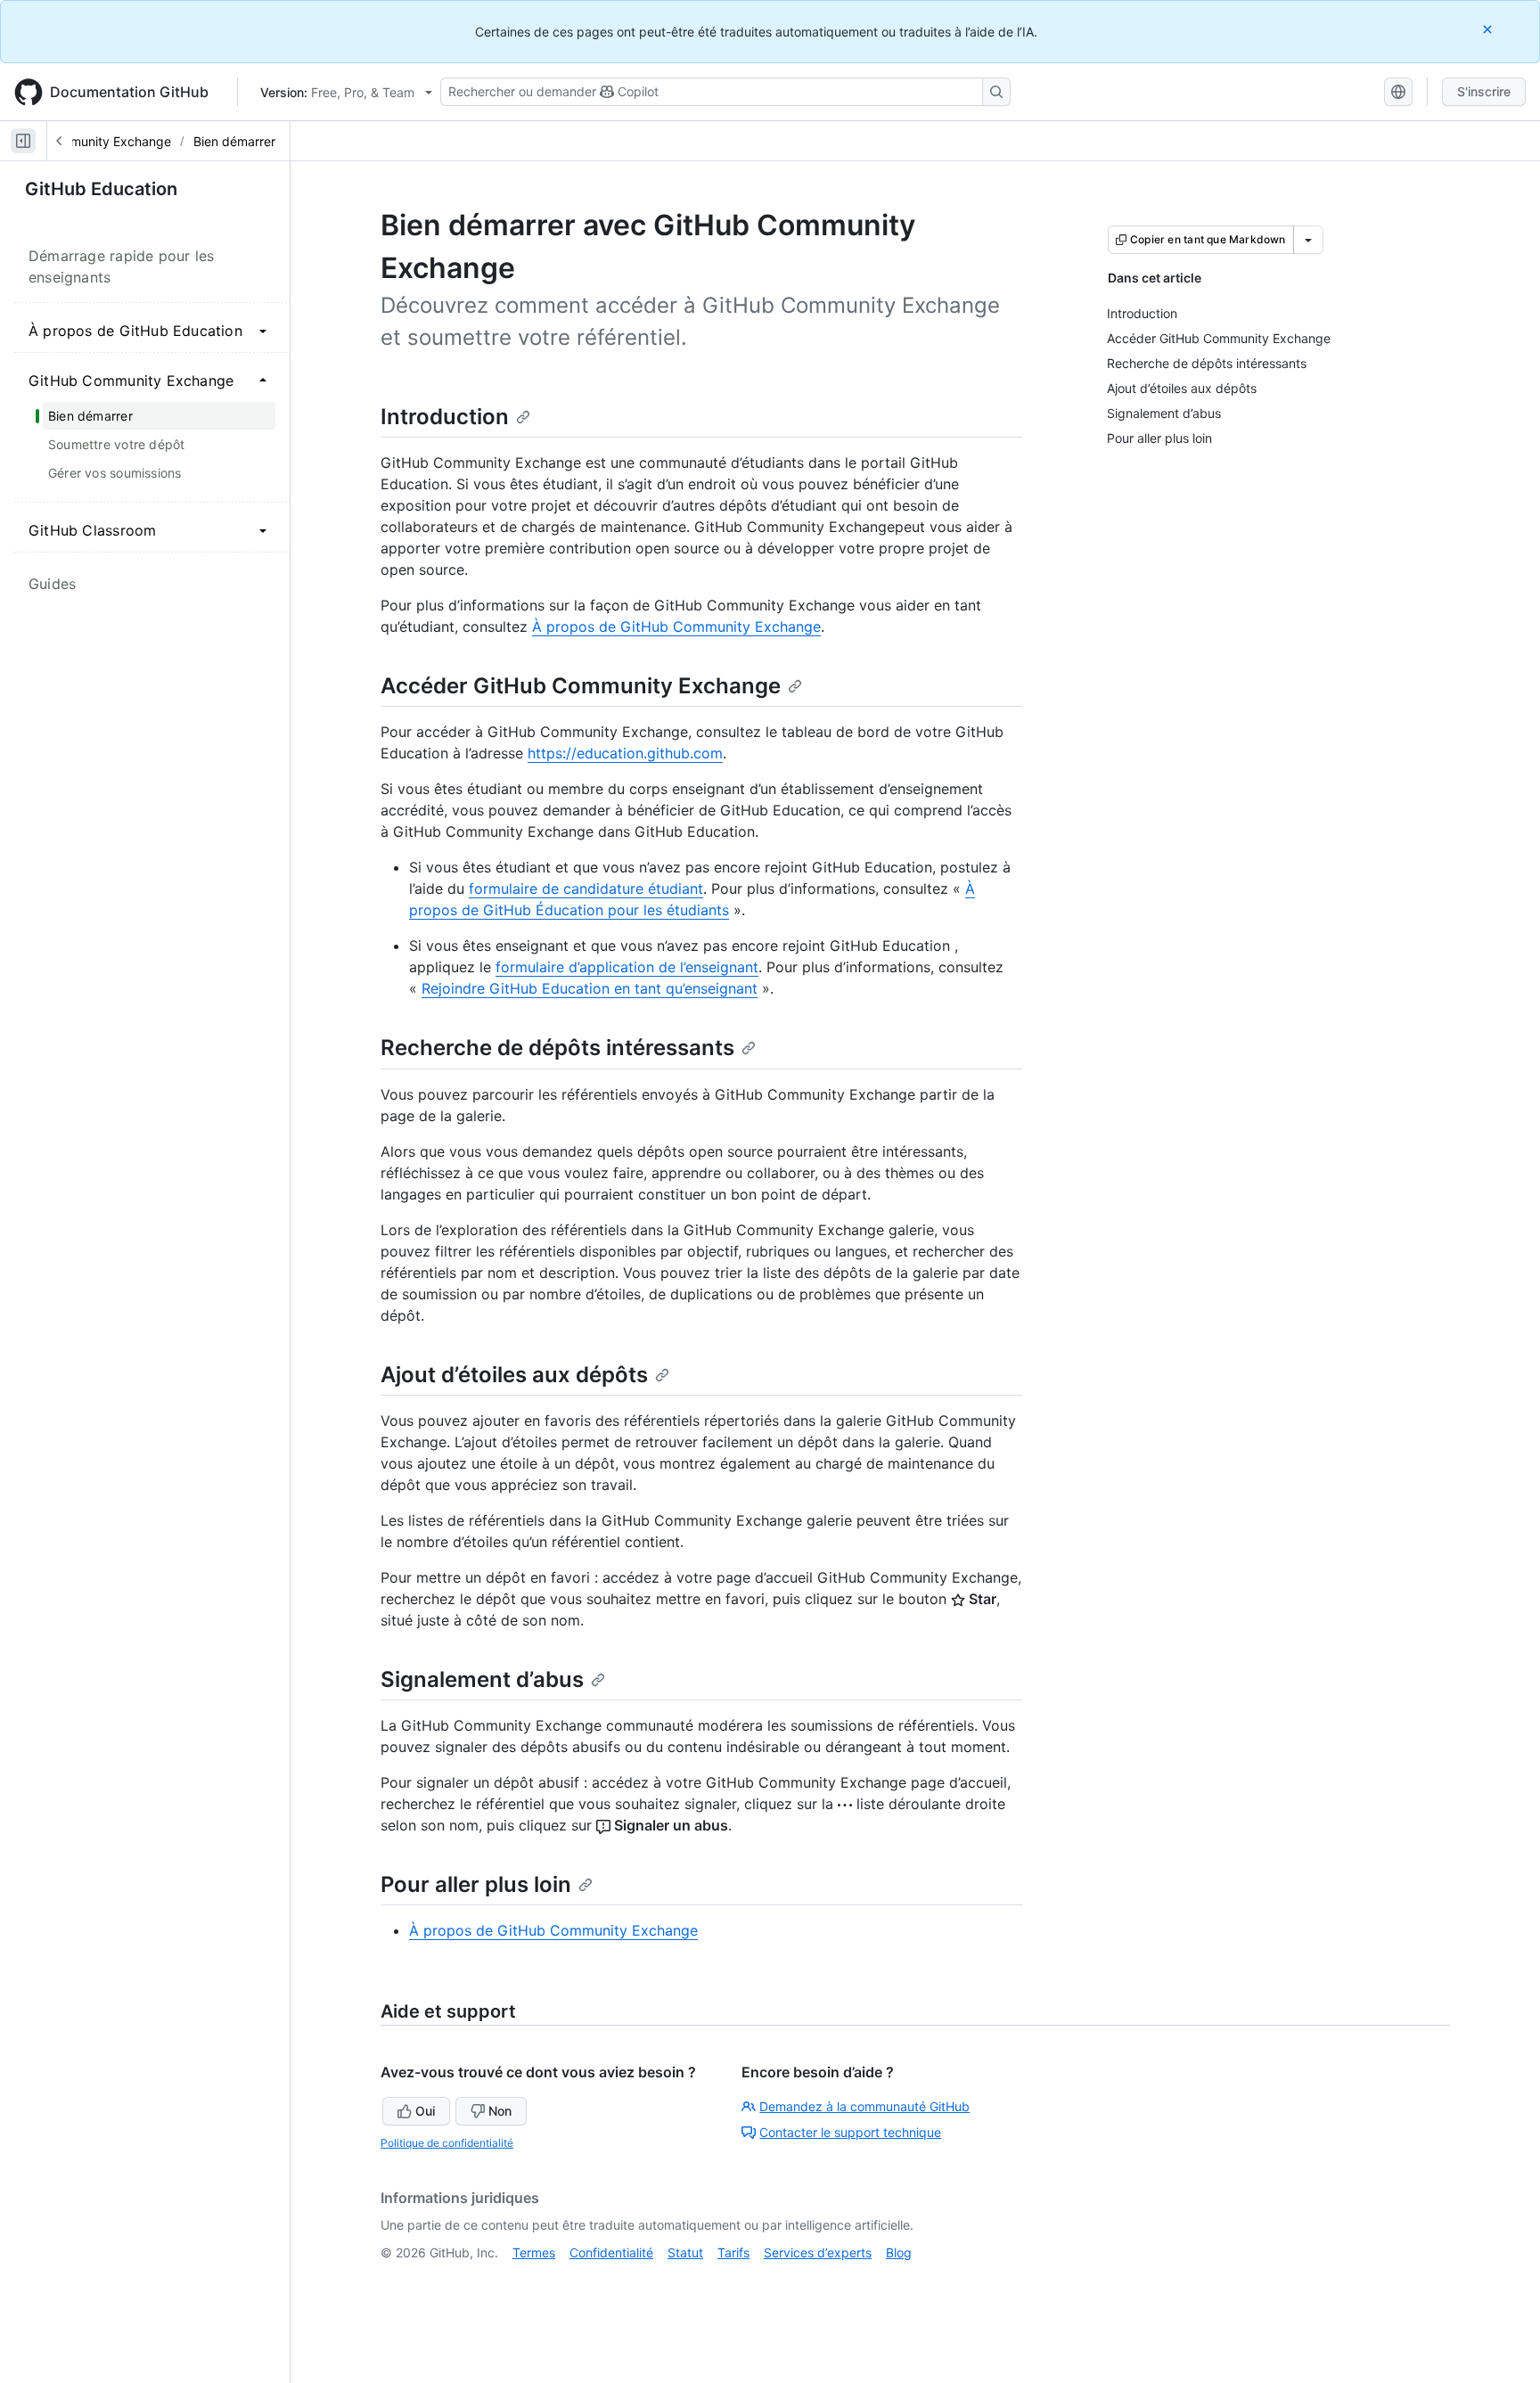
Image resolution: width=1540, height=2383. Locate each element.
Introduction (445, 417)
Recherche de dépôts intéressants (557, 1048)
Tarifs (733, 2252)
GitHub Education (101, 189)
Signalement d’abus (482, 1679)
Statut (685, 2252)
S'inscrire (1484, 91)
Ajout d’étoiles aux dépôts (514, 1375)
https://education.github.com (625, 753)
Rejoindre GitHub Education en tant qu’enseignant (590, 988)
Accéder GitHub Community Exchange (581, 686)
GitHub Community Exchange (86, 141)
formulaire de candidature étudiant (586, 889)
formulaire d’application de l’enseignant (627, 967)
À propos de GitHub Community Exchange (676, 626)
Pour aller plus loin (476, 1884)
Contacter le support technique (850, 2132)
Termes (534, 2252)
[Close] (1489, 29)
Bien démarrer (234, 141)
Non (500, 2111)
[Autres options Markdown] (1308, 240)
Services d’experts (818, 2252)
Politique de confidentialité (447, 2143)
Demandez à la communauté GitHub (864, 2106)
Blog (899, 2252)
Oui (425, 2111)
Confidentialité (611, 2252)
